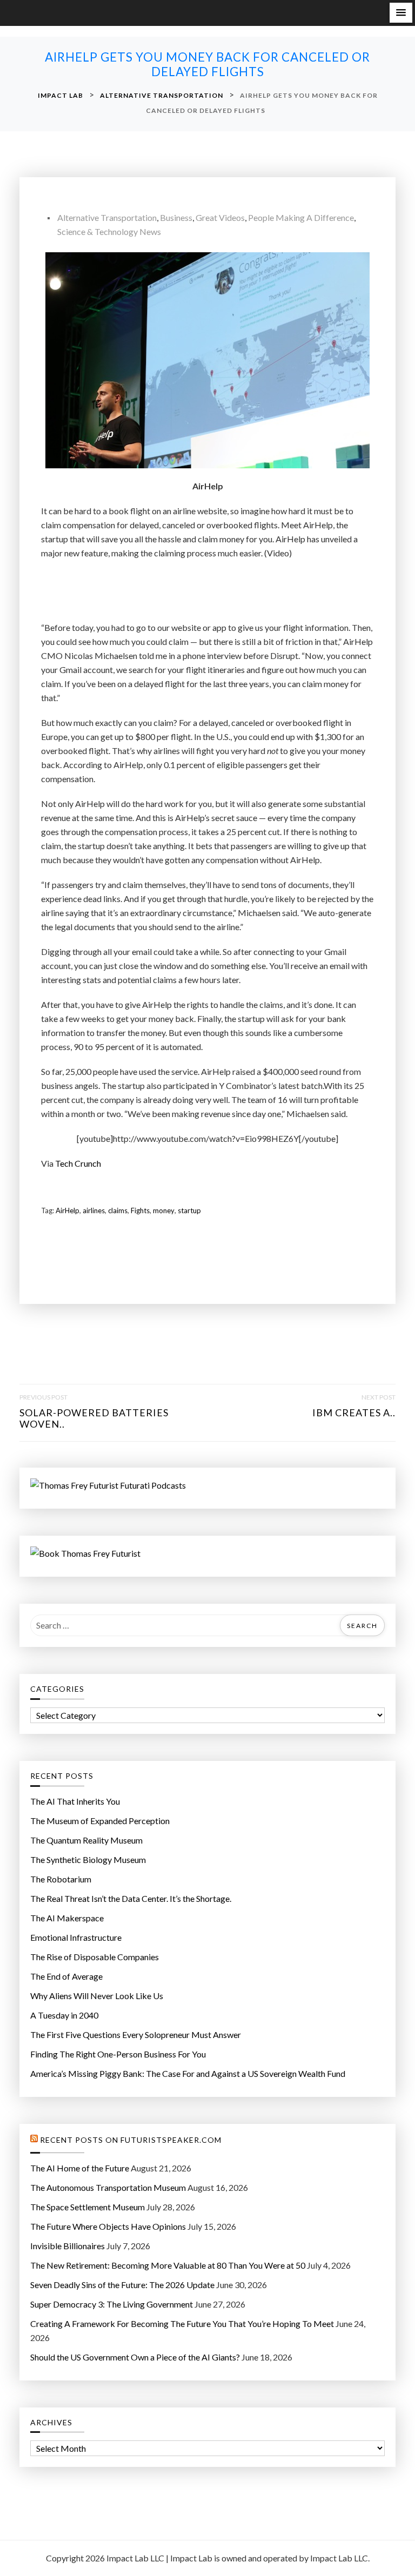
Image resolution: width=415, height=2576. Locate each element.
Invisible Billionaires (68, 2246)
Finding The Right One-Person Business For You (118, 2054)
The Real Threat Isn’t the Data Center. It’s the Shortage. (131, 1898)
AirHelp (68, 1210)
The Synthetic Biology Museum (88, 1859)
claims (118, 1210)
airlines (94, 1210)
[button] (401, 13)
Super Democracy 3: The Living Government (112, 2304)
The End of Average (66, 1976)
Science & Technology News (109, 231)
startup (189, 1210)
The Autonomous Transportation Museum (108, 2187)
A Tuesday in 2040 (64, 2015)
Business (176, 217)
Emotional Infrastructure (76, 1937)
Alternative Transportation (107, 217)
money (164, 1210)
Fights (140, 1210)
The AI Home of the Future (80, 2168)
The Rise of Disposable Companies (95, 1957)
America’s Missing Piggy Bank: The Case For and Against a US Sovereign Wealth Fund (188, 2073)
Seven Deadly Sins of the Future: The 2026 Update (122, 2285)
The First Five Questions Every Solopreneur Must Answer (136, 2034)
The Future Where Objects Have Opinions (108, 2226)
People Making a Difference (301, 217)
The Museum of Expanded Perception (100, 1821)
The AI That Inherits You (75, 1801)
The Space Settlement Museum (88, 2207)
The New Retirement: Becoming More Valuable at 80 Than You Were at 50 (168, 2265)
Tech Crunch (78, 1163)
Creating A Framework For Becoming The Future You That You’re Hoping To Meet (182, 2323)
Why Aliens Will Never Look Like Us (97, 1996)
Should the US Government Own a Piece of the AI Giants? (135, 2357)
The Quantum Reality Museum (86, 1840)
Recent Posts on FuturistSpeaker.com (131, 2140)
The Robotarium (61, 1879)
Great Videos (220, 217)
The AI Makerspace (67, 1918)
